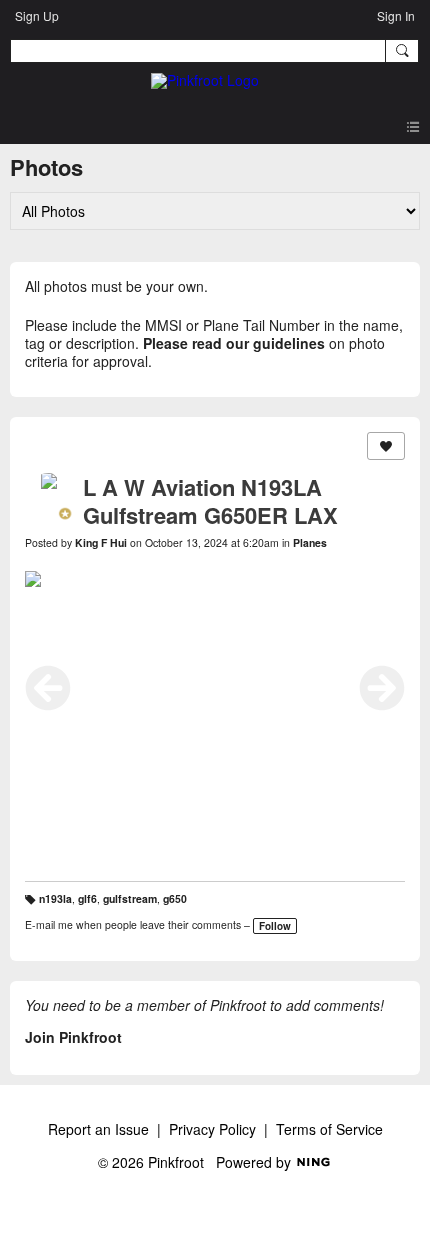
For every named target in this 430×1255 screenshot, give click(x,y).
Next (382, 688)
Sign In (396, 15)
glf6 (87, 898)
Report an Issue (98, 1129)
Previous (48, 688)
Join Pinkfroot (73, 1037)
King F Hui (101, 542)
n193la (55, 898)
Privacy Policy (212, 1129)
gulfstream (130, 898)
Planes (310, 542)
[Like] (386, 446)
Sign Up (37, 15)
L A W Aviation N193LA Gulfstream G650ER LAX (210, 501)
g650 (175, 898)
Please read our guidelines (234, 343)
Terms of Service (329, 1129)
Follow (275, 926)
